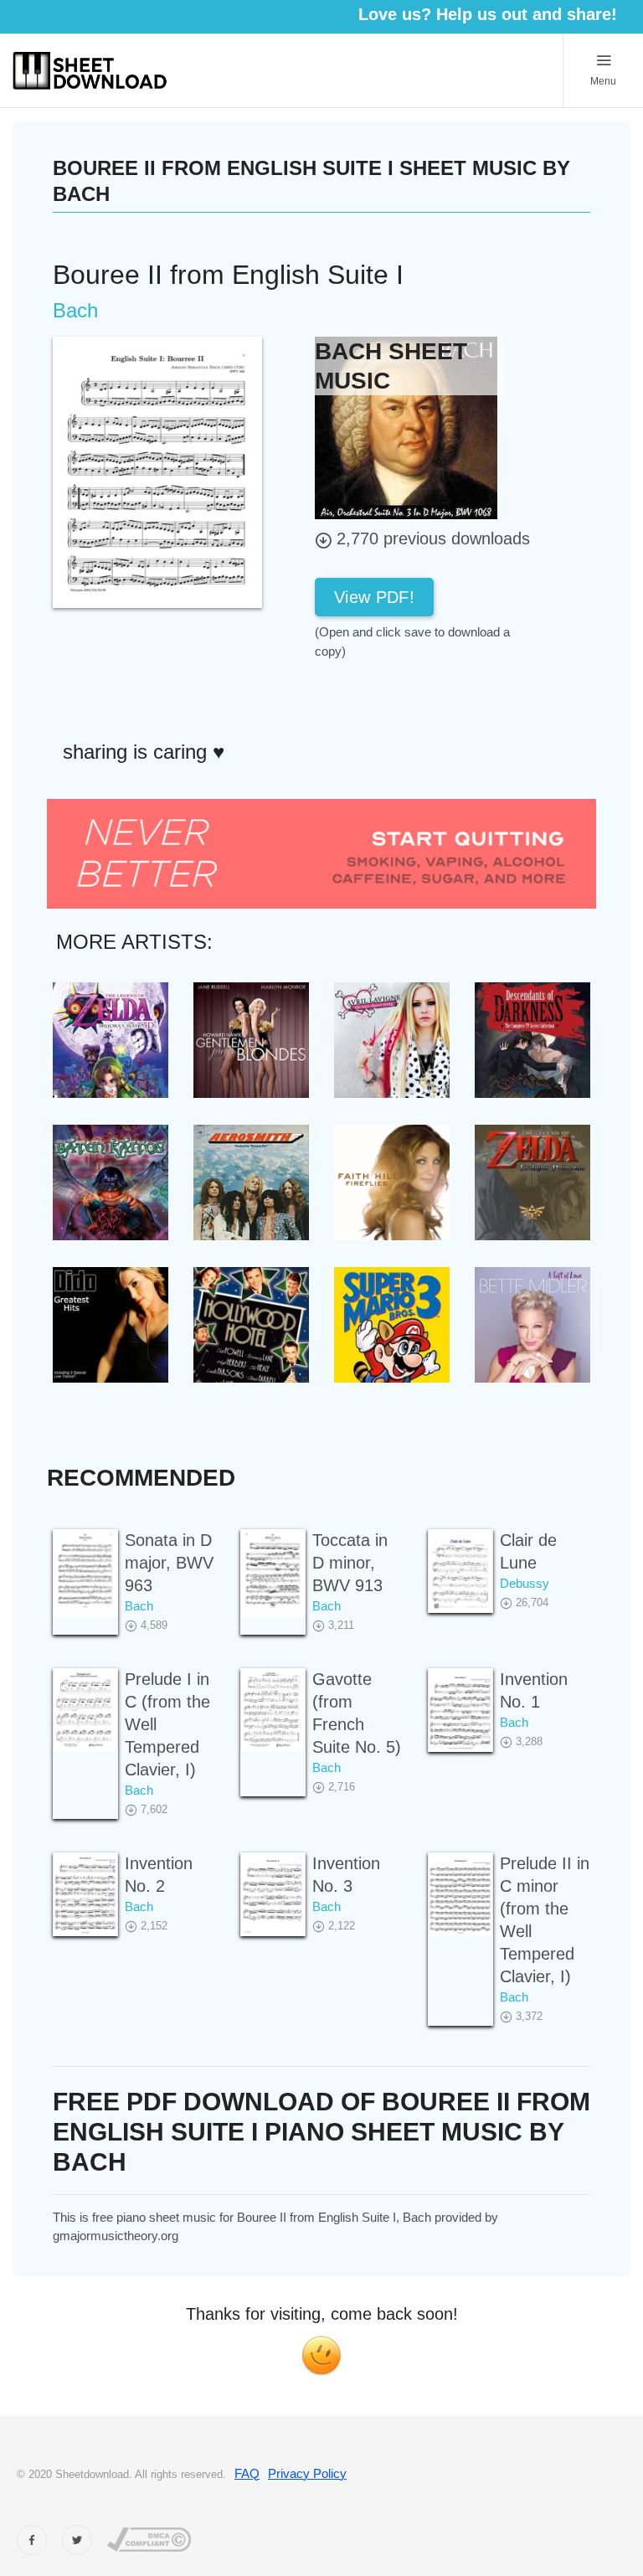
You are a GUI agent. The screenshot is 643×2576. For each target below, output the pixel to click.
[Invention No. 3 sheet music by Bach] (273, 1895)
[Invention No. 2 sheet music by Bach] (85, 1895)
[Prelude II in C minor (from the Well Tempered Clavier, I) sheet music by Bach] (460, 1895)
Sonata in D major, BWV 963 (169, 1563)
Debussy (525, 1583)
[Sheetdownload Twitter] (77, 2540)
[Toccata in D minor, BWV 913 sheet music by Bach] (273, 1574)
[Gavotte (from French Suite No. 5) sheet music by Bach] (273, 1710)
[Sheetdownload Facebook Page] (32, 2540)
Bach (139, 1606)
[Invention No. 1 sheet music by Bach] (460, 1710)
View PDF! (374, 597)
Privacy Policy (307, 2473)
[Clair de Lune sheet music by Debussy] (460, 1571)
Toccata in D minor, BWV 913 (350, 1563)
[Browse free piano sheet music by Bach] (406, 427)
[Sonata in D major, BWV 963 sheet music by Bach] (85, 1574)
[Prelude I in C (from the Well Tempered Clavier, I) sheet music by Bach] (85, 1710)
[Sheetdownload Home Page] (90, 71)
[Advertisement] (449, 698)
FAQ (247, 2473)
